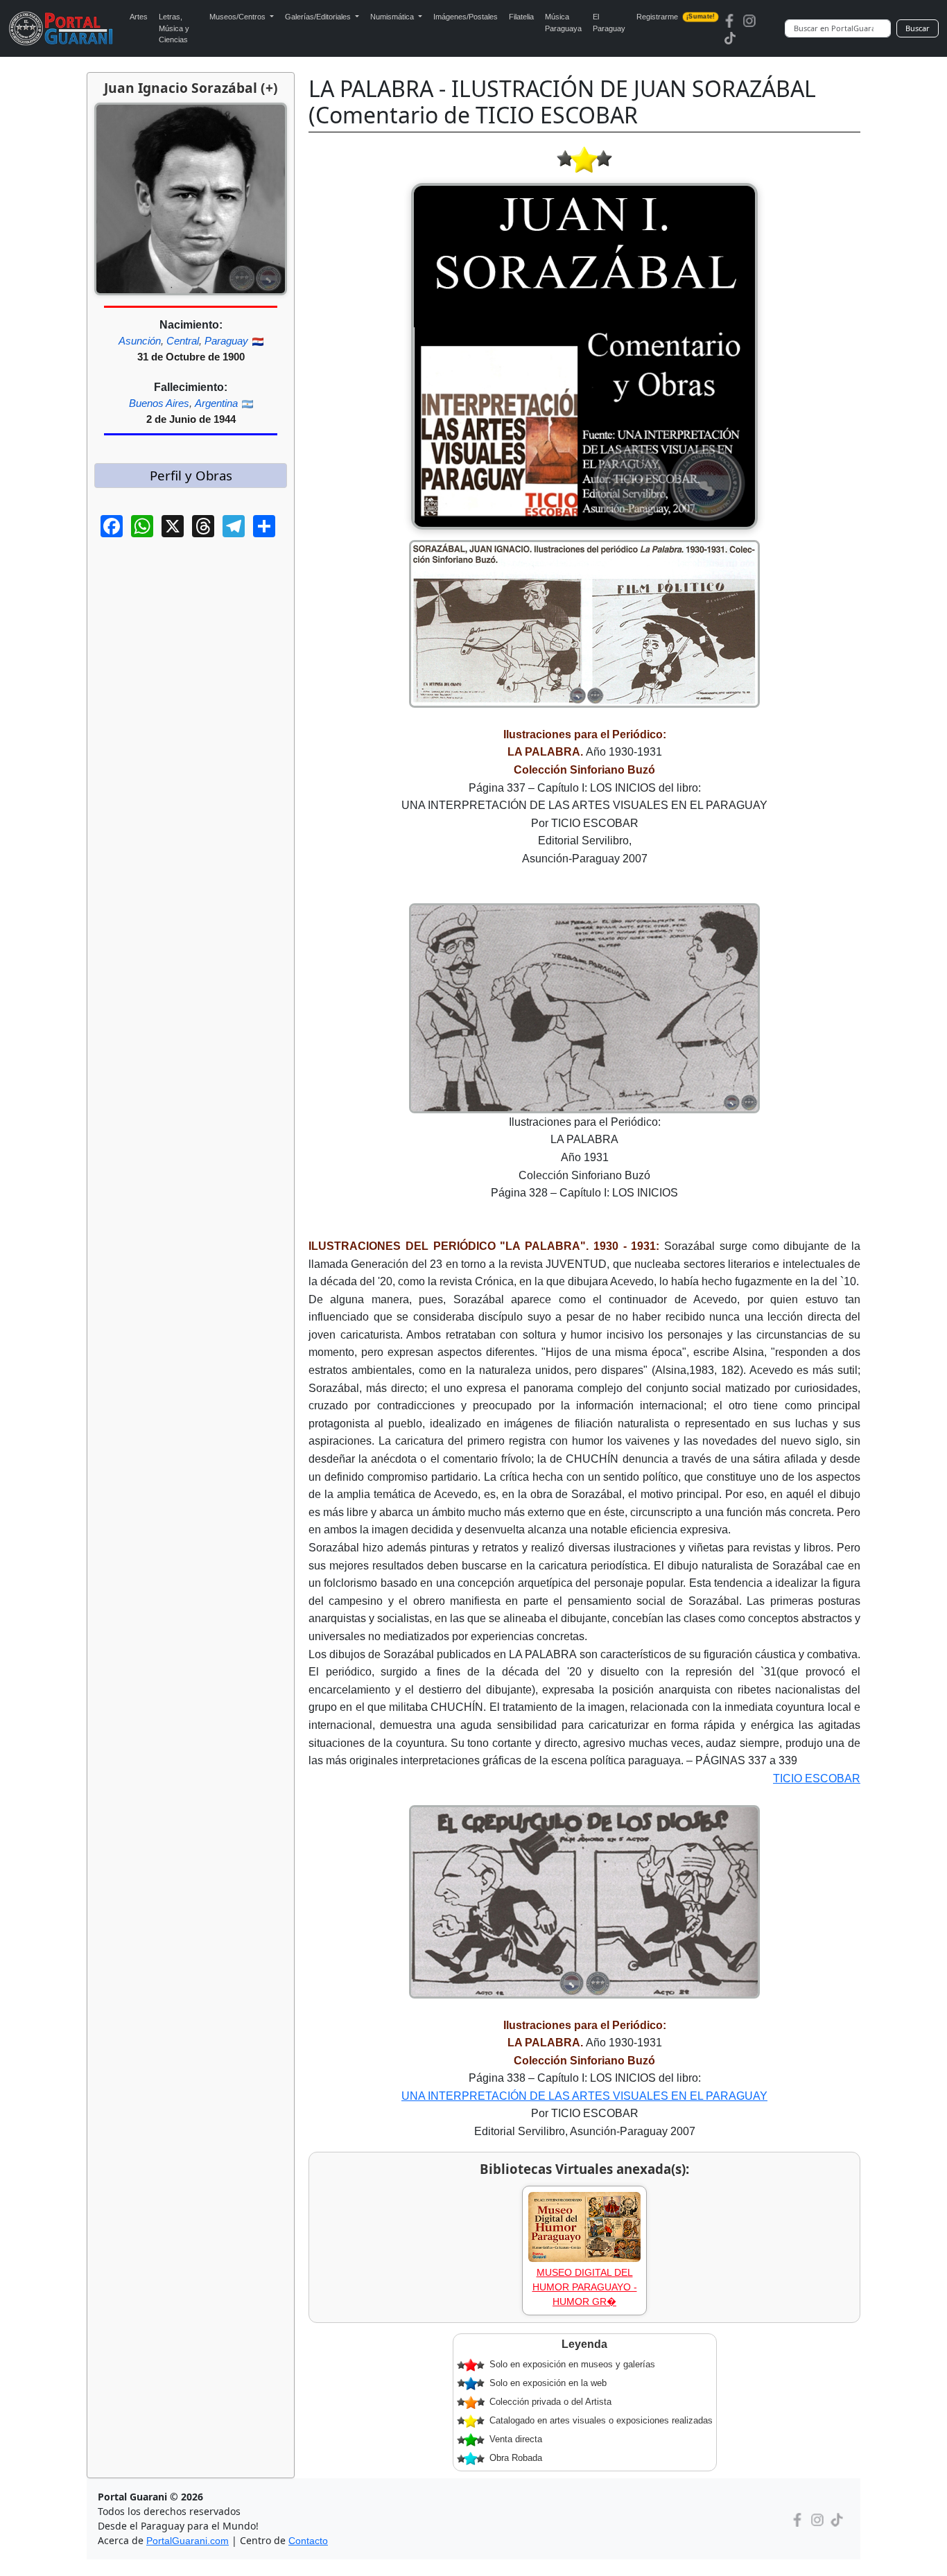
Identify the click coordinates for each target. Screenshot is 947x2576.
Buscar (918, 28)
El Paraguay (609, 23)
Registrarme (676, 17)
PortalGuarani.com (188, 2541)
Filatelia (521, 17)
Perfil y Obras (191, 475)
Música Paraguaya (563, 23)
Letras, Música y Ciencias (174, 28)
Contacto (308, 2541)
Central (183, 341)
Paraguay (226, 341)
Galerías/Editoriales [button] (319, 17)
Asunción (140, 341)
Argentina (216, 403)
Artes (139, 17)
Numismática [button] (393, 17)
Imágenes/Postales (466, 17)
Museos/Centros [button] (238, 17)
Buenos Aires (159, 403)
